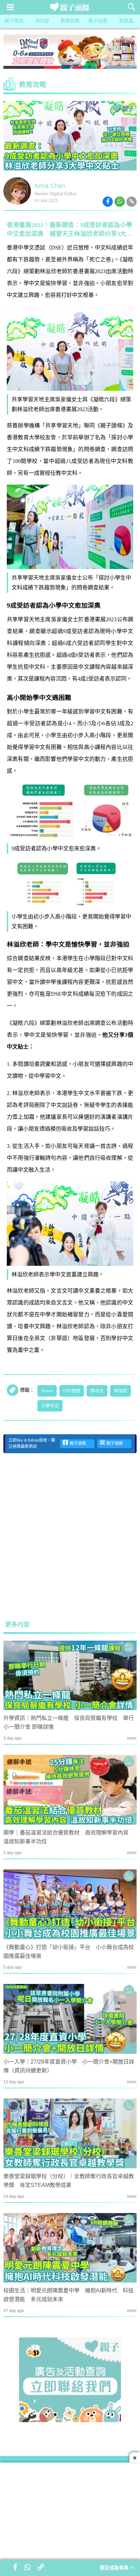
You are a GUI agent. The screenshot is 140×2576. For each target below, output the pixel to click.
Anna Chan (50, 186)
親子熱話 (14, 21)
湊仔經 (42, 21)
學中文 (97, 1391)
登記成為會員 (115, 2568)
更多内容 (17, 1625)
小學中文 (50, 1406)
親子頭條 (77, 1444)
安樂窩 (126, 21)
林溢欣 (120, 1391)
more (132, 1738)
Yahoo (47, 1391)
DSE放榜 (72, 1391)
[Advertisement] (70, 1537)
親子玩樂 (98, 21)
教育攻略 (70, 21)
